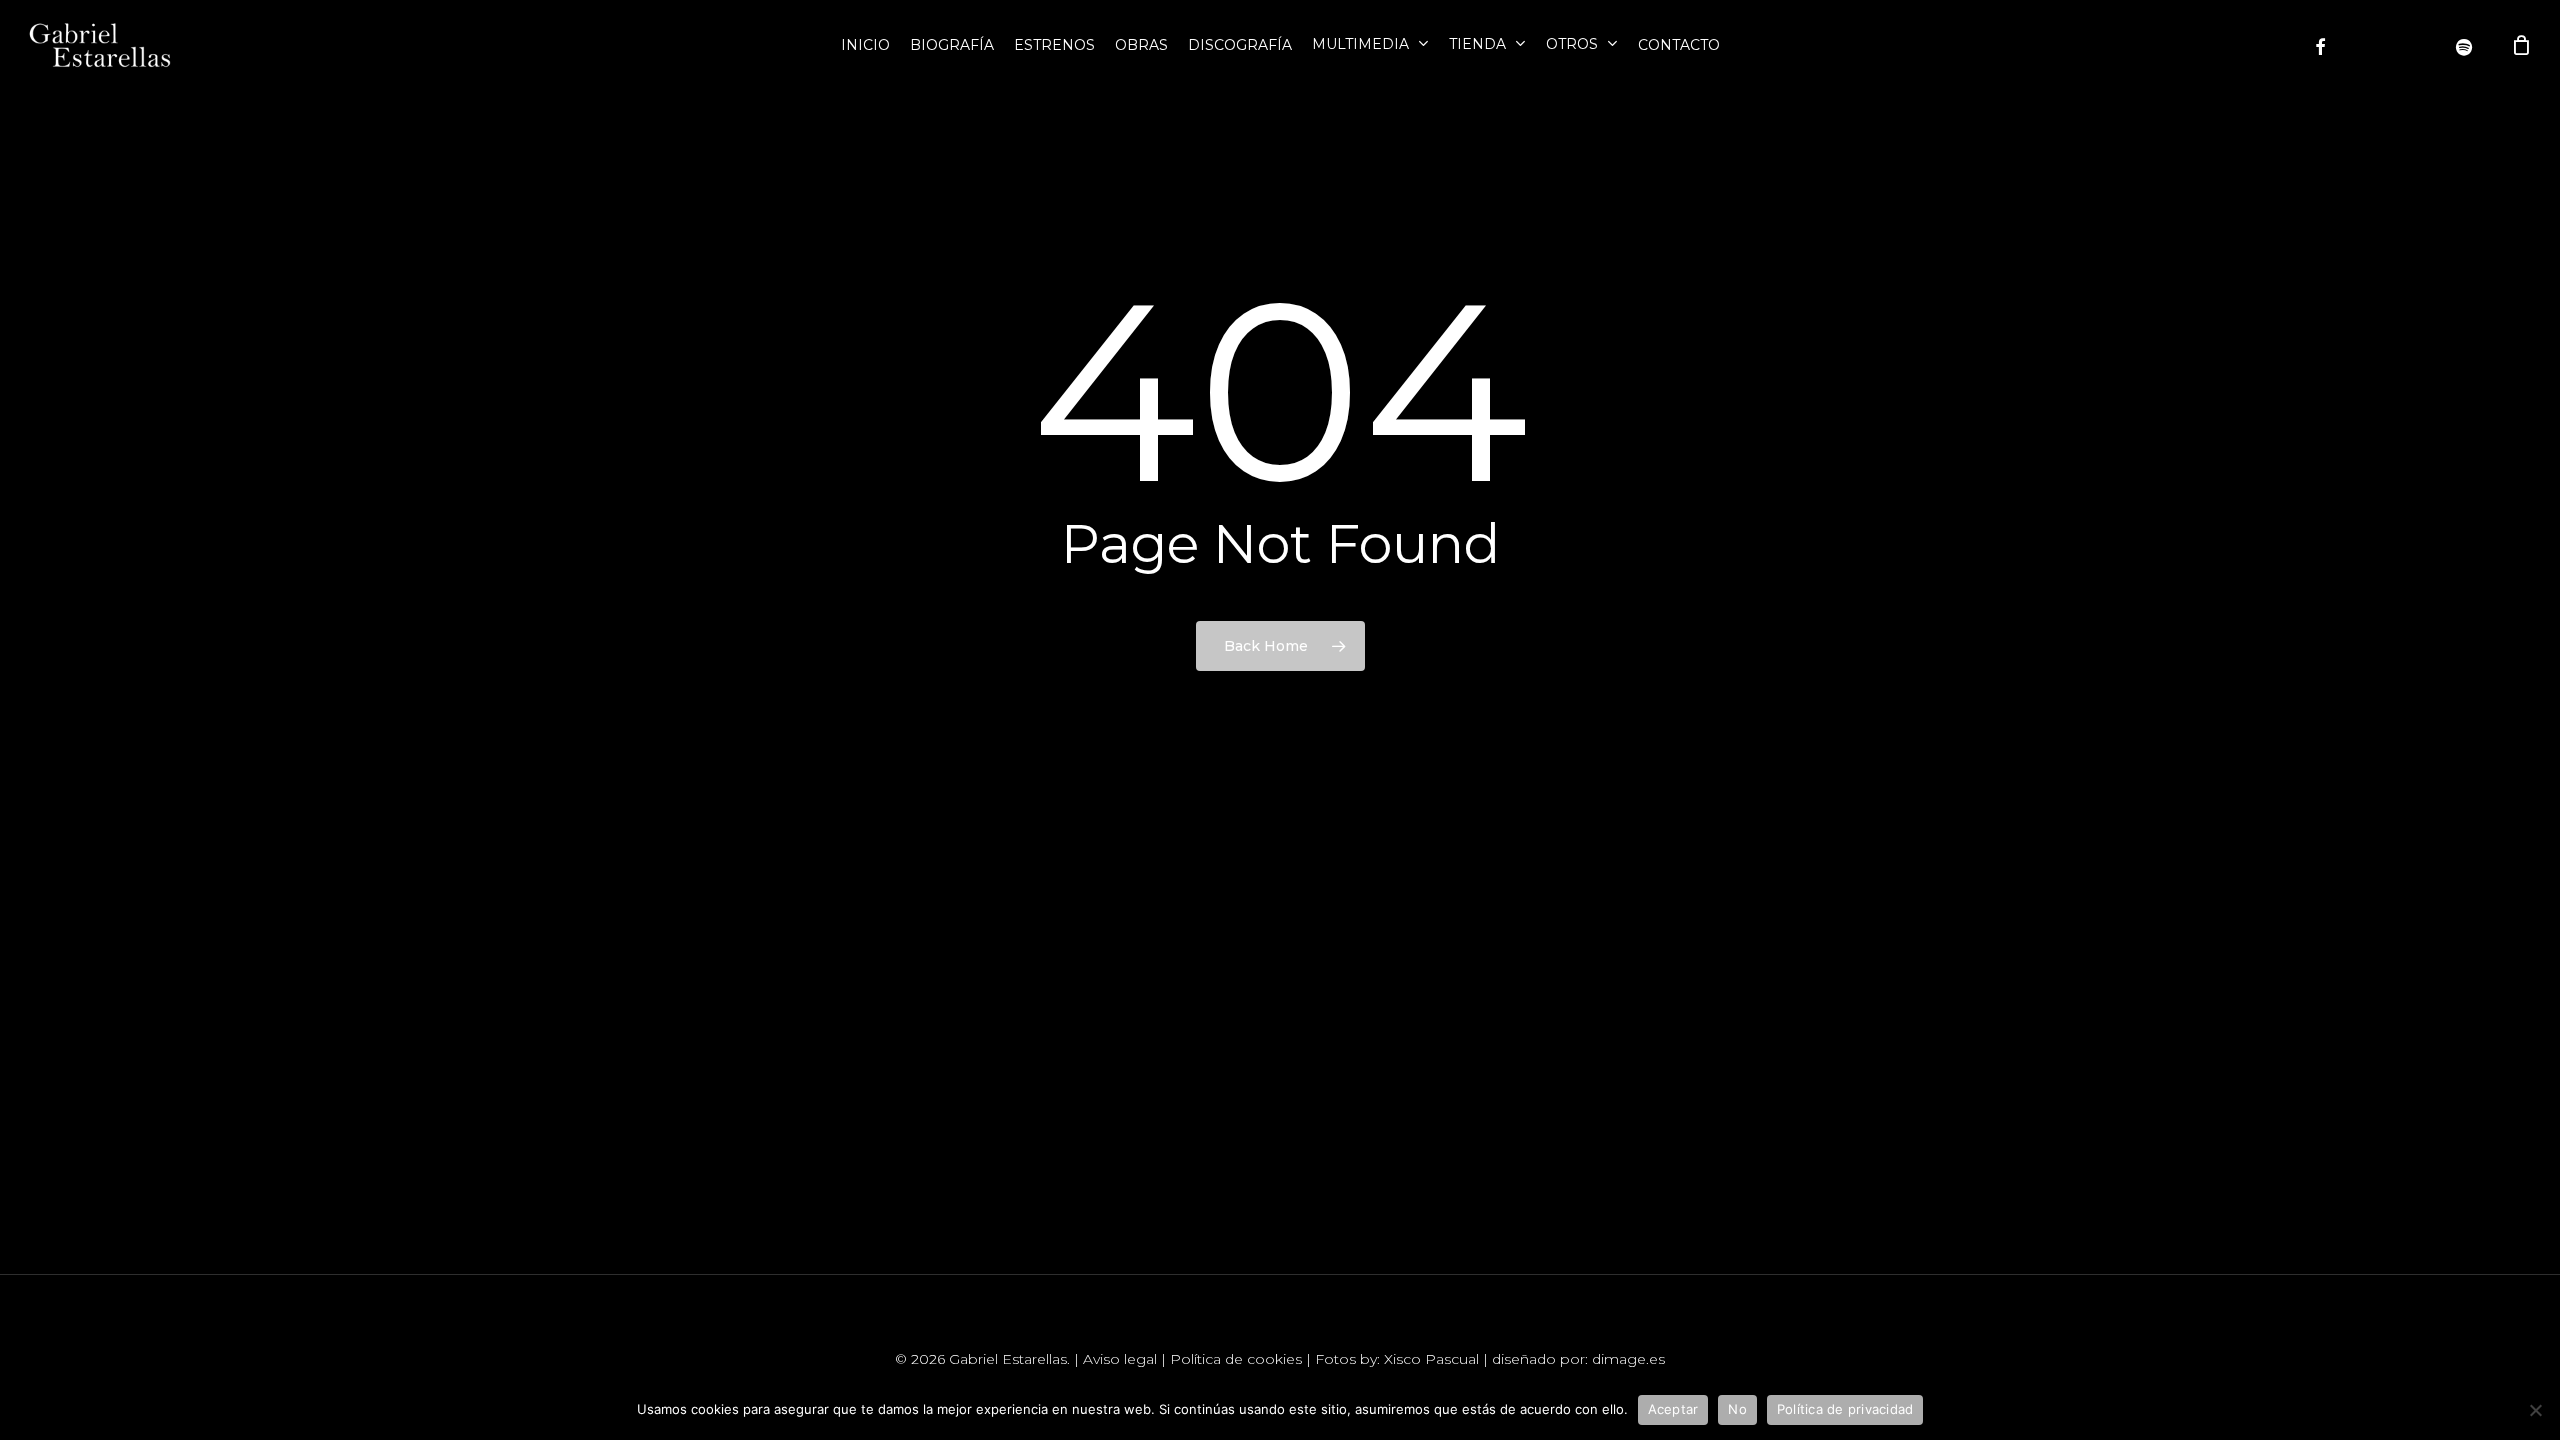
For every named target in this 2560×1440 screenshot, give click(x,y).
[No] (2535, 1410)
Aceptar (1673, 1409)
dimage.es (1628, 1359)
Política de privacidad (1845, 1409)
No (1737, 1409)
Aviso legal (1120, 1359)
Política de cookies (1236, 1359)
